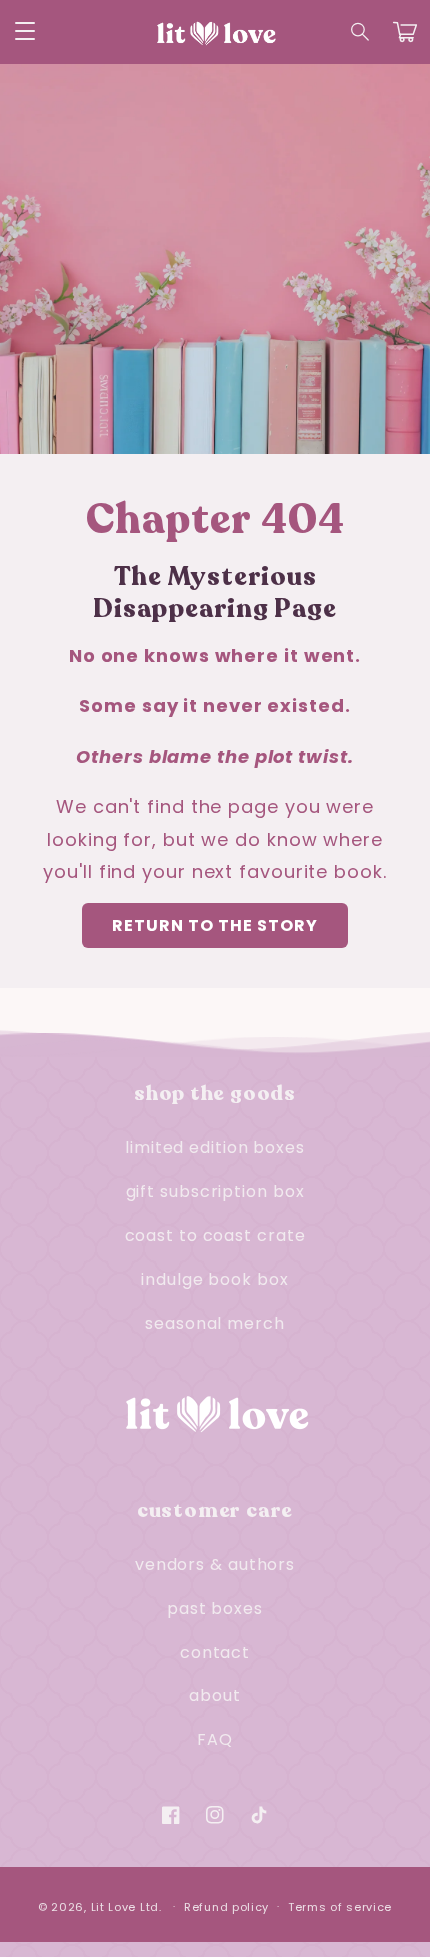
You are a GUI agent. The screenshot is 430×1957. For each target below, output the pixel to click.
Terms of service (340, 1907)
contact (215, 1652)
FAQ (215, 1739)
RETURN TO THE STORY (215, 925)
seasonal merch (215, 1323)
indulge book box (214, 1279)
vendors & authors (215, 1564)
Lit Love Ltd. (126, 1906)
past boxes (215, 1608)
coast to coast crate (215, 1235)
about (215, 1695)
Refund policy (226, 1907)
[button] (361, 32)
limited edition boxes (215, 1147)
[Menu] (25, 32)
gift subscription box (215, 1191)
